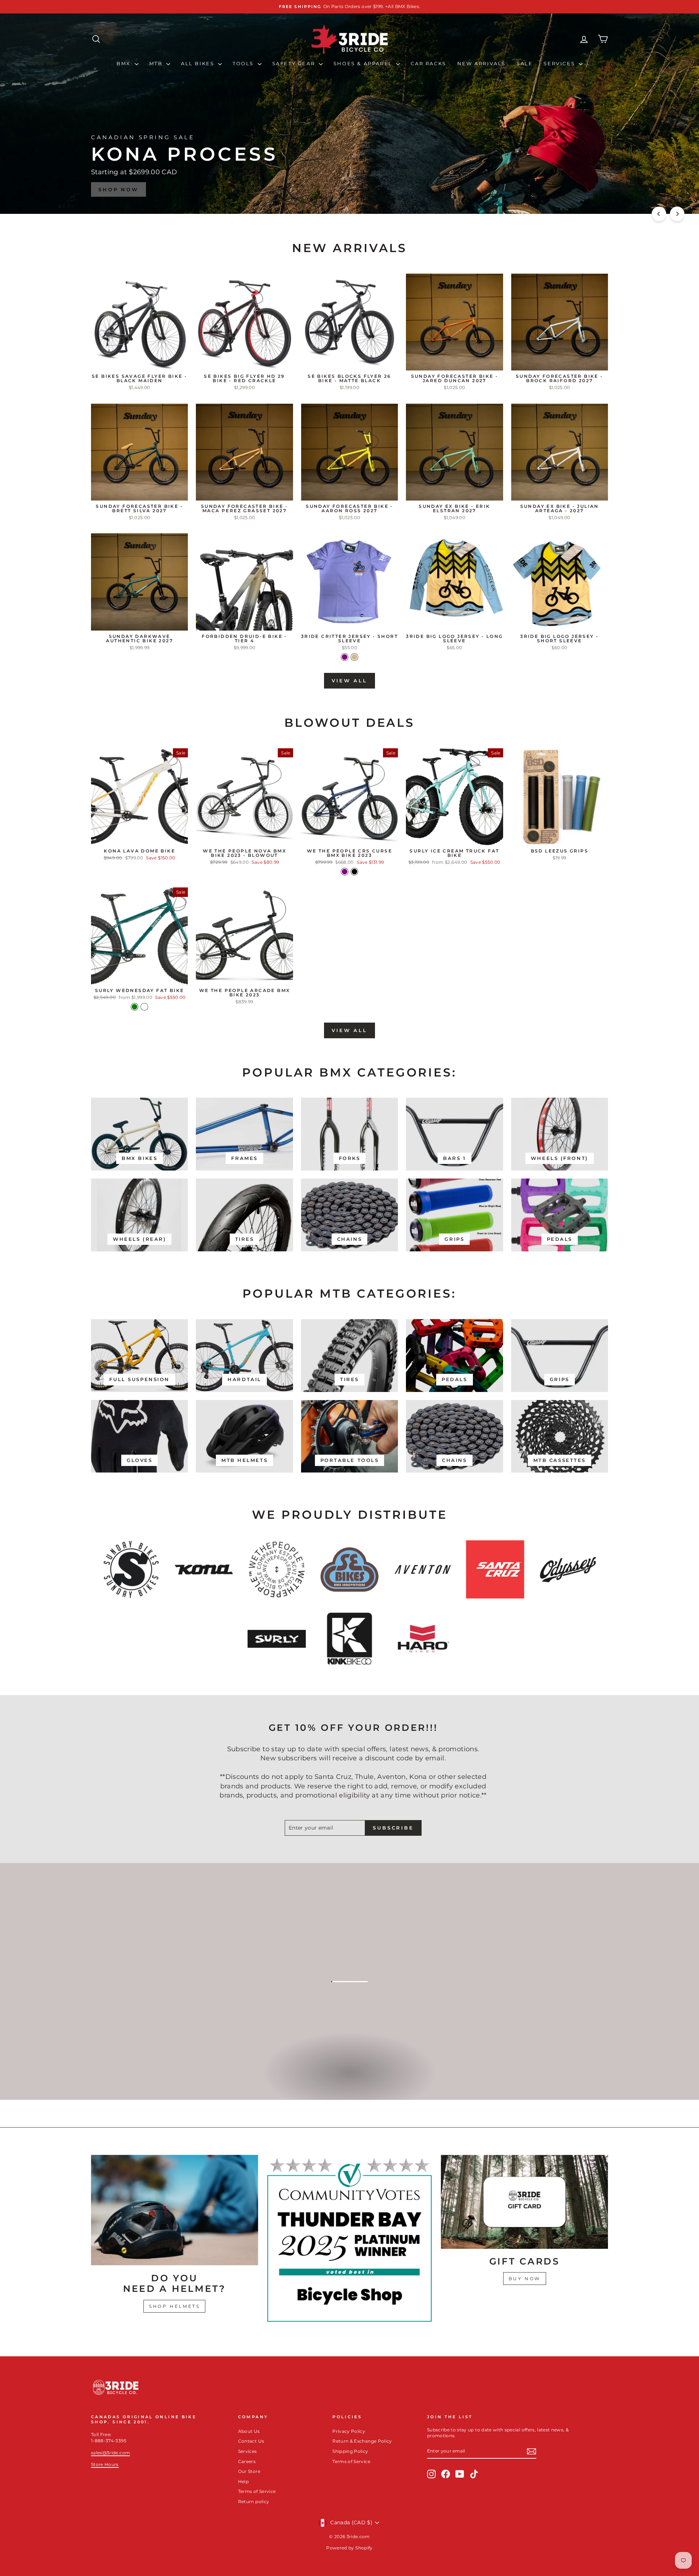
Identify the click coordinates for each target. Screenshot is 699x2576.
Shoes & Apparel (364, 63)
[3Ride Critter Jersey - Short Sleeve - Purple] (345, 657)
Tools (244, 63)
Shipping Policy (350, 2451)
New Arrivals (481, 63)
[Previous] (659, 214)
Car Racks (428, 63)
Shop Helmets (174, 2306)
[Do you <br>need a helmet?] (175, 2210)
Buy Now (525, 2279)
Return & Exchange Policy (362, 2441)
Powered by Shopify (349, 2548)
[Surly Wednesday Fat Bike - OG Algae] (144, 1007)
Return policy (254, 2501)
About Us (249, 2431)
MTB (157, 63)
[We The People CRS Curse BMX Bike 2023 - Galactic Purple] (345, 872)
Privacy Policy (349, 2431)
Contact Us (251, 2441)
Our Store (249, 2471)
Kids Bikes (349, 2080)
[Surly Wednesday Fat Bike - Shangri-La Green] (135, 1007)
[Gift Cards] (524, 2202)
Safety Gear (295, 63)
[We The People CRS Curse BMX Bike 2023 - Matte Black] (354, 872)
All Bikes (199, 63)
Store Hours (105, 2464)
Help (243, 2481)
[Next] (677, 214)
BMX (125, 63)
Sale (525, 63)
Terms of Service (257, 2491)
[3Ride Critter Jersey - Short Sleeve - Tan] (354, 657)
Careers (247, 2461)
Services (560, 63)
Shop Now (579, 189)
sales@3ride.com (110, 2453)
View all (349, 681)
